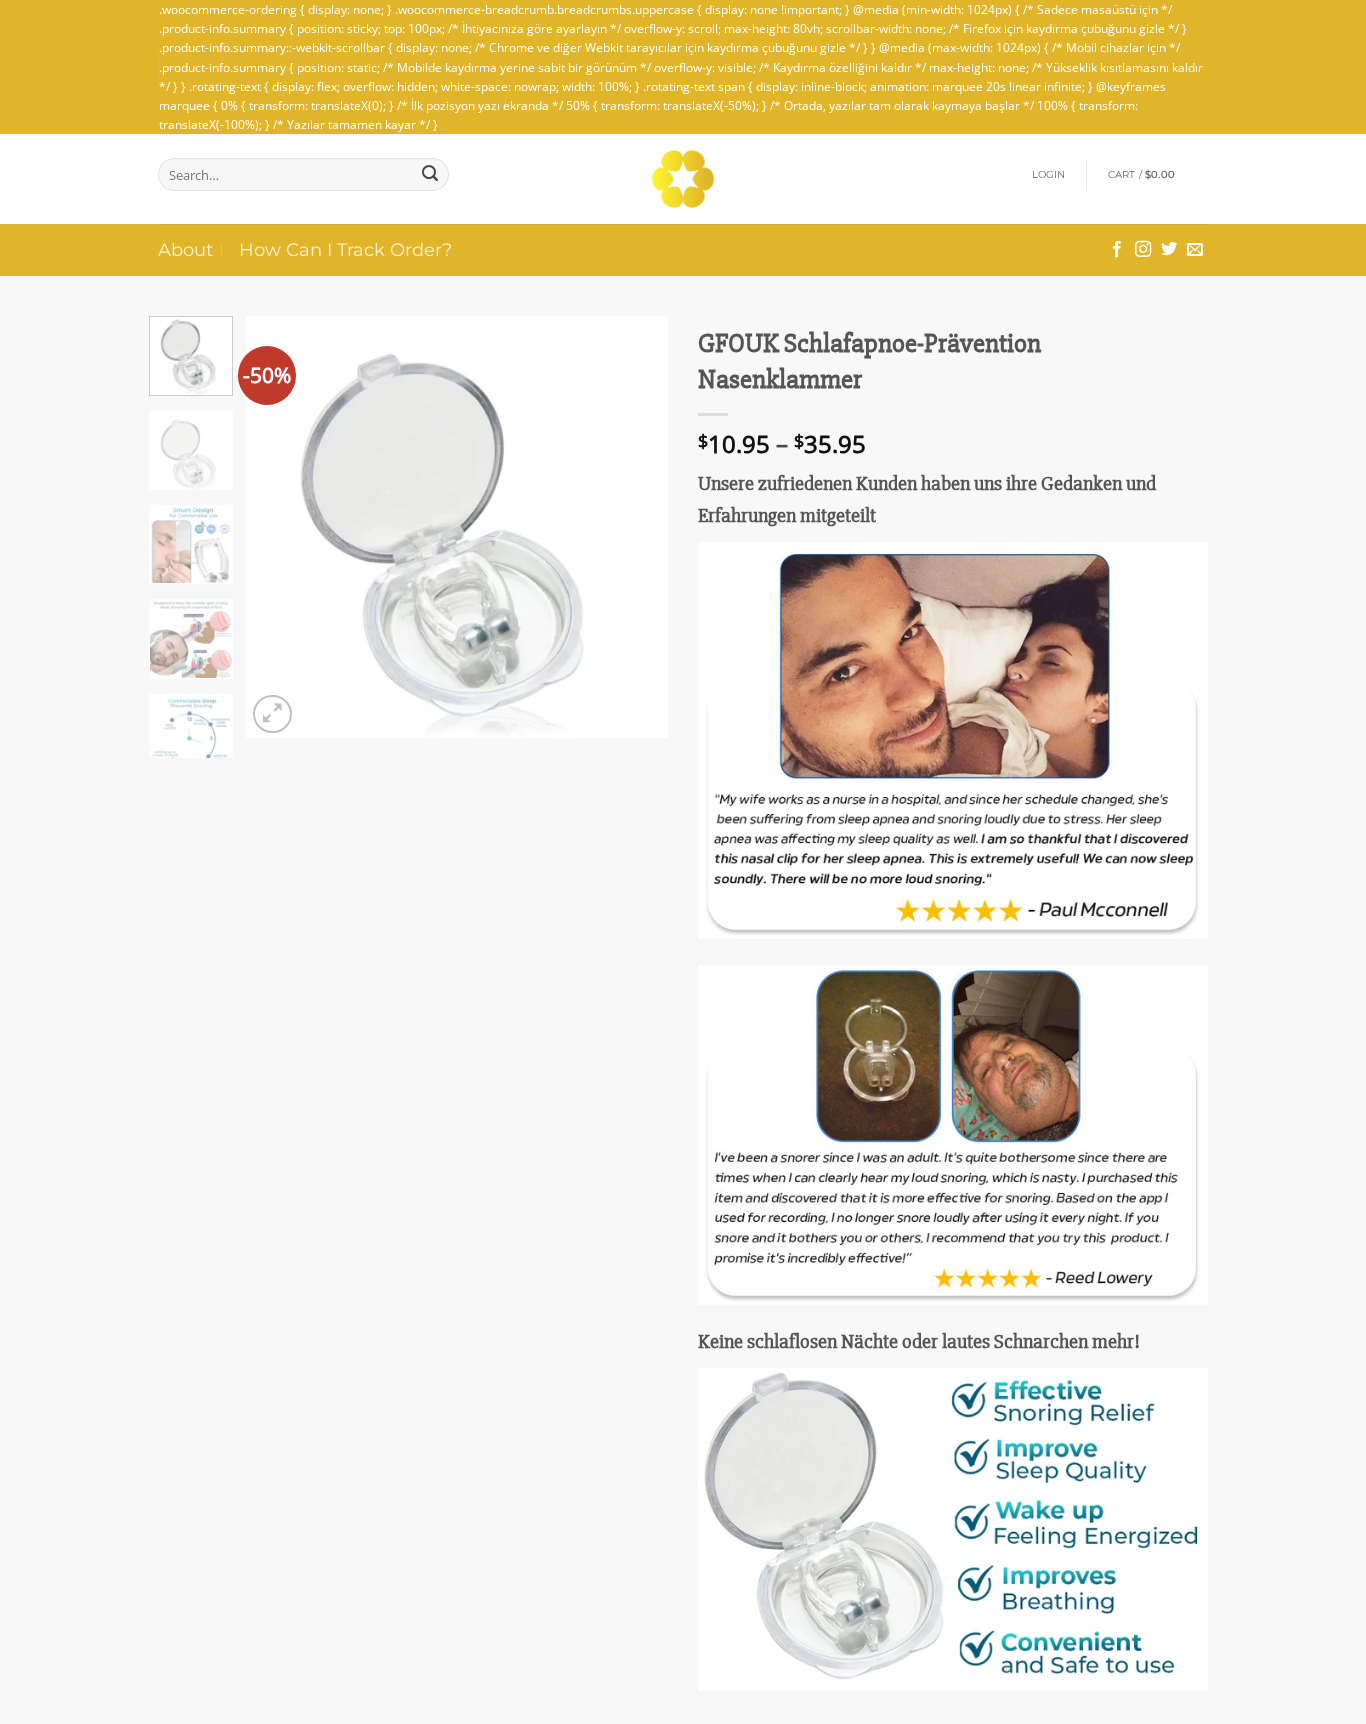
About (185, 249)
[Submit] (430, 174)
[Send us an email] (1195, 250)
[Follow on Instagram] (1143, 250)
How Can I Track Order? (345, 249)
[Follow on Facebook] (1117, 250)
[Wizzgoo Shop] (683, 179)
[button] (1049, 175)
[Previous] (280, 527)
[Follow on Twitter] (1169, 250)
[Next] (635, 527)
